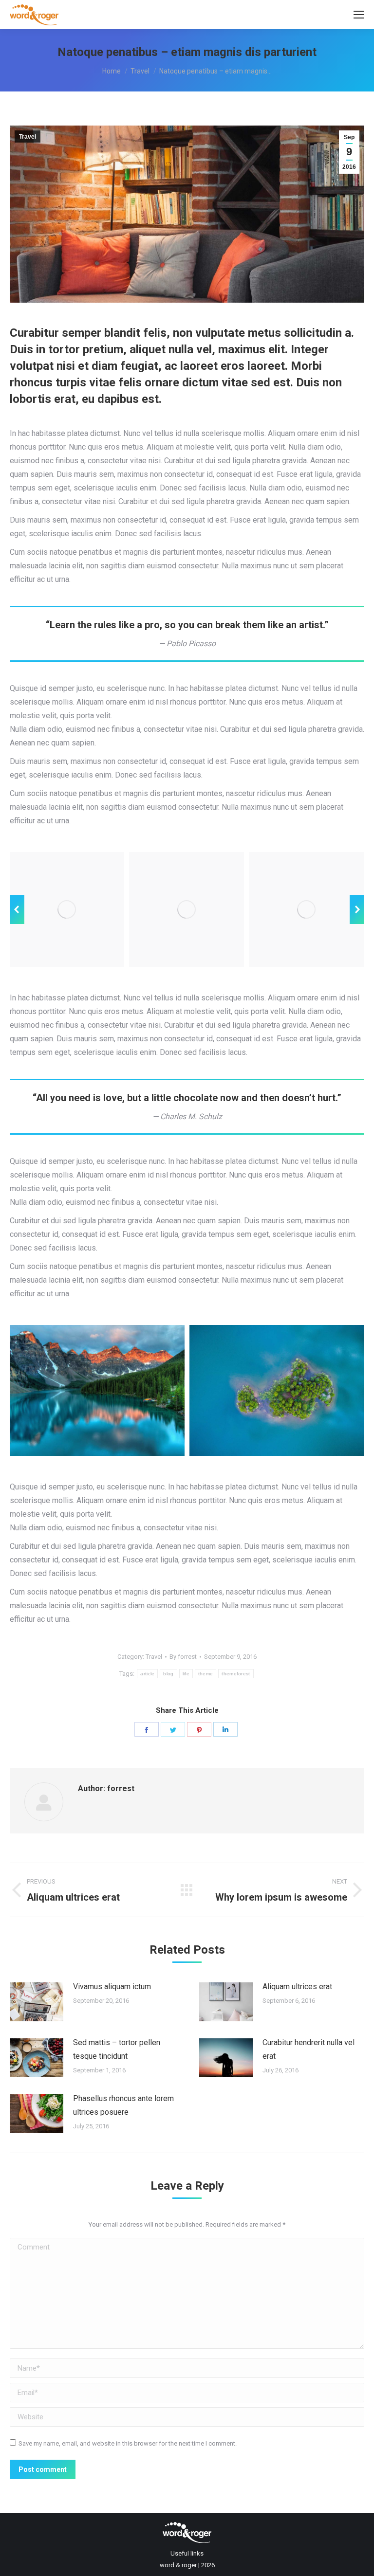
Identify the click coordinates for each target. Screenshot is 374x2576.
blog (168, 1674)
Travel (28, 137)
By (183, 1657)
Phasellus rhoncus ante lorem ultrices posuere (123, 2105)
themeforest (236, 1674)
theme (206, 1674)
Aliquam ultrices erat (297, 1986)
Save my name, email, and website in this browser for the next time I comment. (128, 2443)
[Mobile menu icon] (359, 15)
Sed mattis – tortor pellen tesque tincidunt (117, 2049)
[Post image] (37, 2002)
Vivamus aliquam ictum (112, 1986)
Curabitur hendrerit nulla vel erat (309, 2049)
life (186, 1674)
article (147, 1674)
